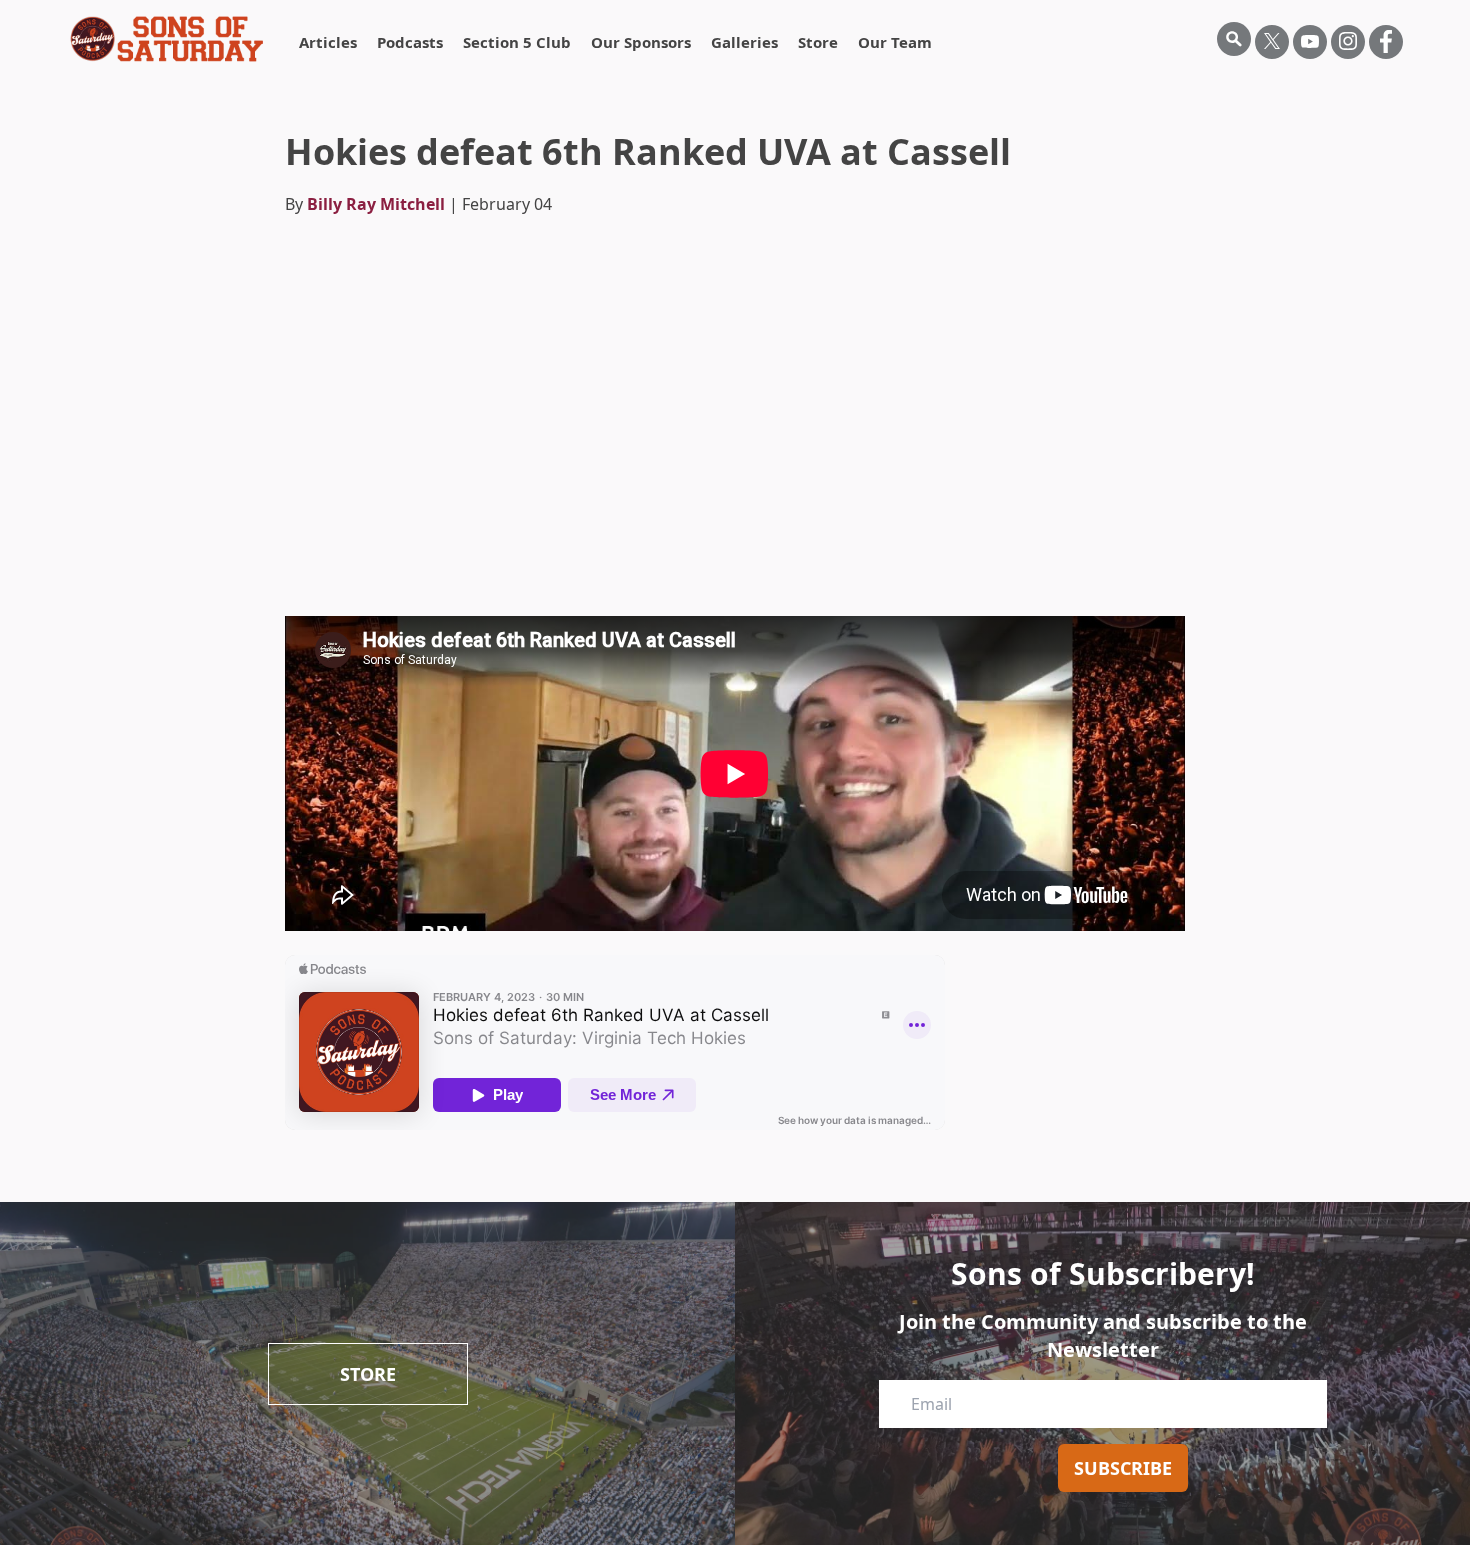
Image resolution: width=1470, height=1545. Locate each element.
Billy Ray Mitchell (376, 204)
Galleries (744, 42)
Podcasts (410, 42)
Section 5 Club (517, 42)
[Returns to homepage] (167, 39)
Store (818, 42)
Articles (328, 42)
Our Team (895, 42)
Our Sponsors (641, 42)
